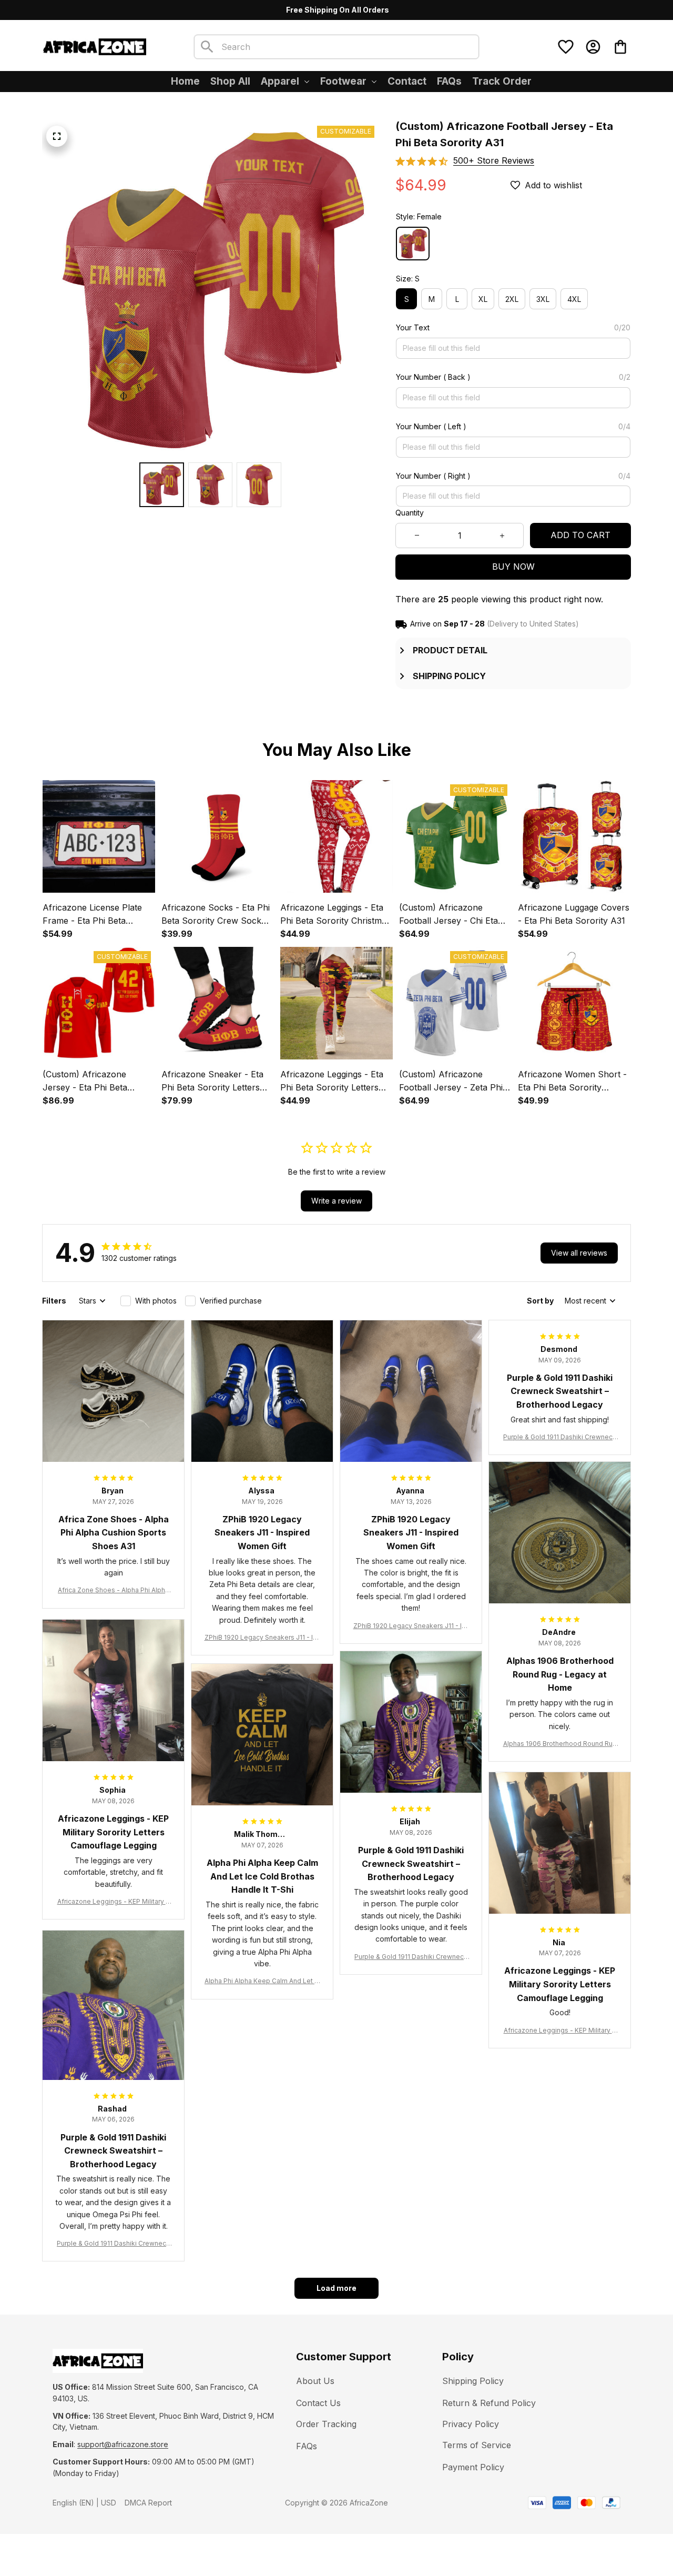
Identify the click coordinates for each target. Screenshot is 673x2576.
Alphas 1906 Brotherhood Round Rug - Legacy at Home (560, 1744)
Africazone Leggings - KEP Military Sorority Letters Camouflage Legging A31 (114, 1902)
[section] (494, 161)
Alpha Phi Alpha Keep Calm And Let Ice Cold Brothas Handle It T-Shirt (262, 1981)
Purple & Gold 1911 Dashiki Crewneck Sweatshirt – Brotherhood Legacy (560, 1437)
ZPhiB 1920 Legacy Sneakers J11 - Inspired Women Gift (262, 1638)
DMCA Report (148, 2503)
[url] (123, 2444)
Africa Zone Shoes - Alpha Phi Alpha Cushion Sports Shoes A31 (113, 1590)
